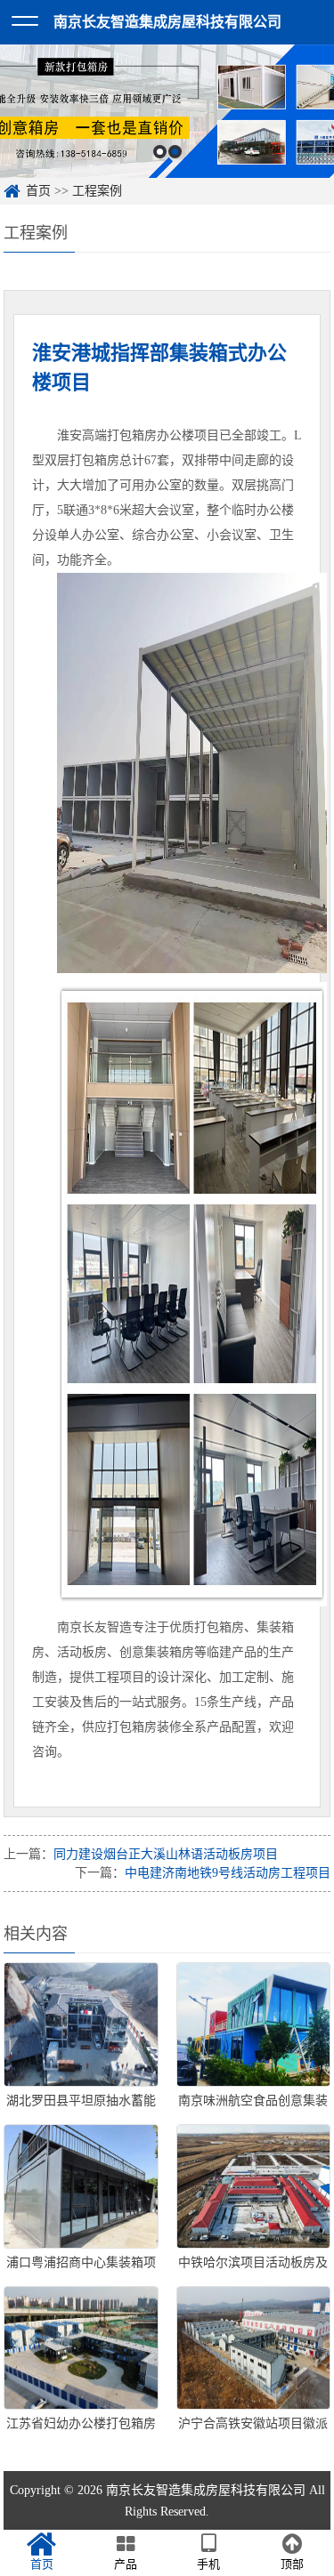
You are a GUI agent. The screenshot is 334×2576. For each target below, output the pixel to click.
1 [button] (160, 152)
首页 (38, 191)
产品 (126, 2564)
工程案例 (97, 191)
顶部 (292, 2564)
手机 (208, 2564)
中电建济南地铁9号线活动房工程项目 (228, 1873)
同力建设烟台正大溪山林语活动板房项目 (166, 1854)
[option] (167, 111)
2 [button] (175, 152)
